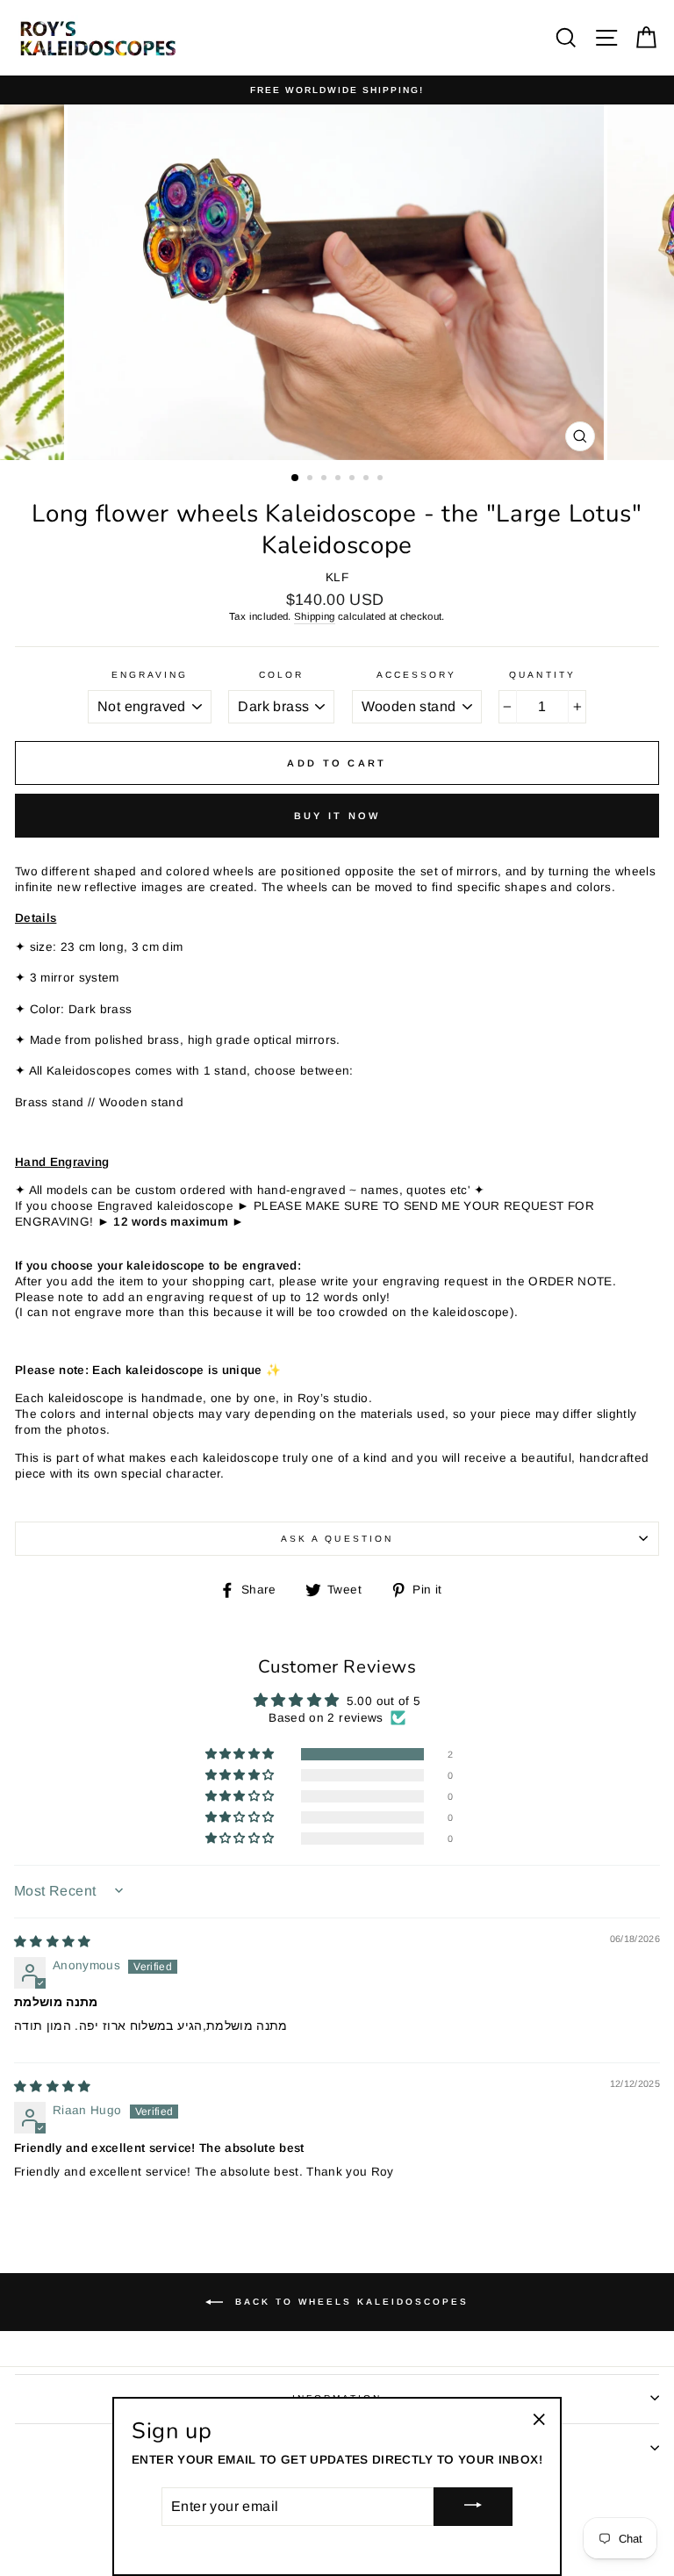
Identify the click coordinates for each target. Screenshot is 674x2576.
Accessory (417, 675)
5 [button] (354, 479)
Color (281, 675)
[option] (337, 90)
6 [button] (368, 479)
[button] (241, 1754)
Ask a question (337, 1539)
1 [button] (296, 479)
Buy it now (337, 816)
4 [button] (340, 479)
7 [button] (382, 479)
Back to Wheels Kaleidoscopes (349, 2302)
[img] (53, 1942)
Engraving (150, 675)
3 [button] (326, 479)
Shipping (315, 616)
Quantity (542, 675)
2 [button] (312, 479)
